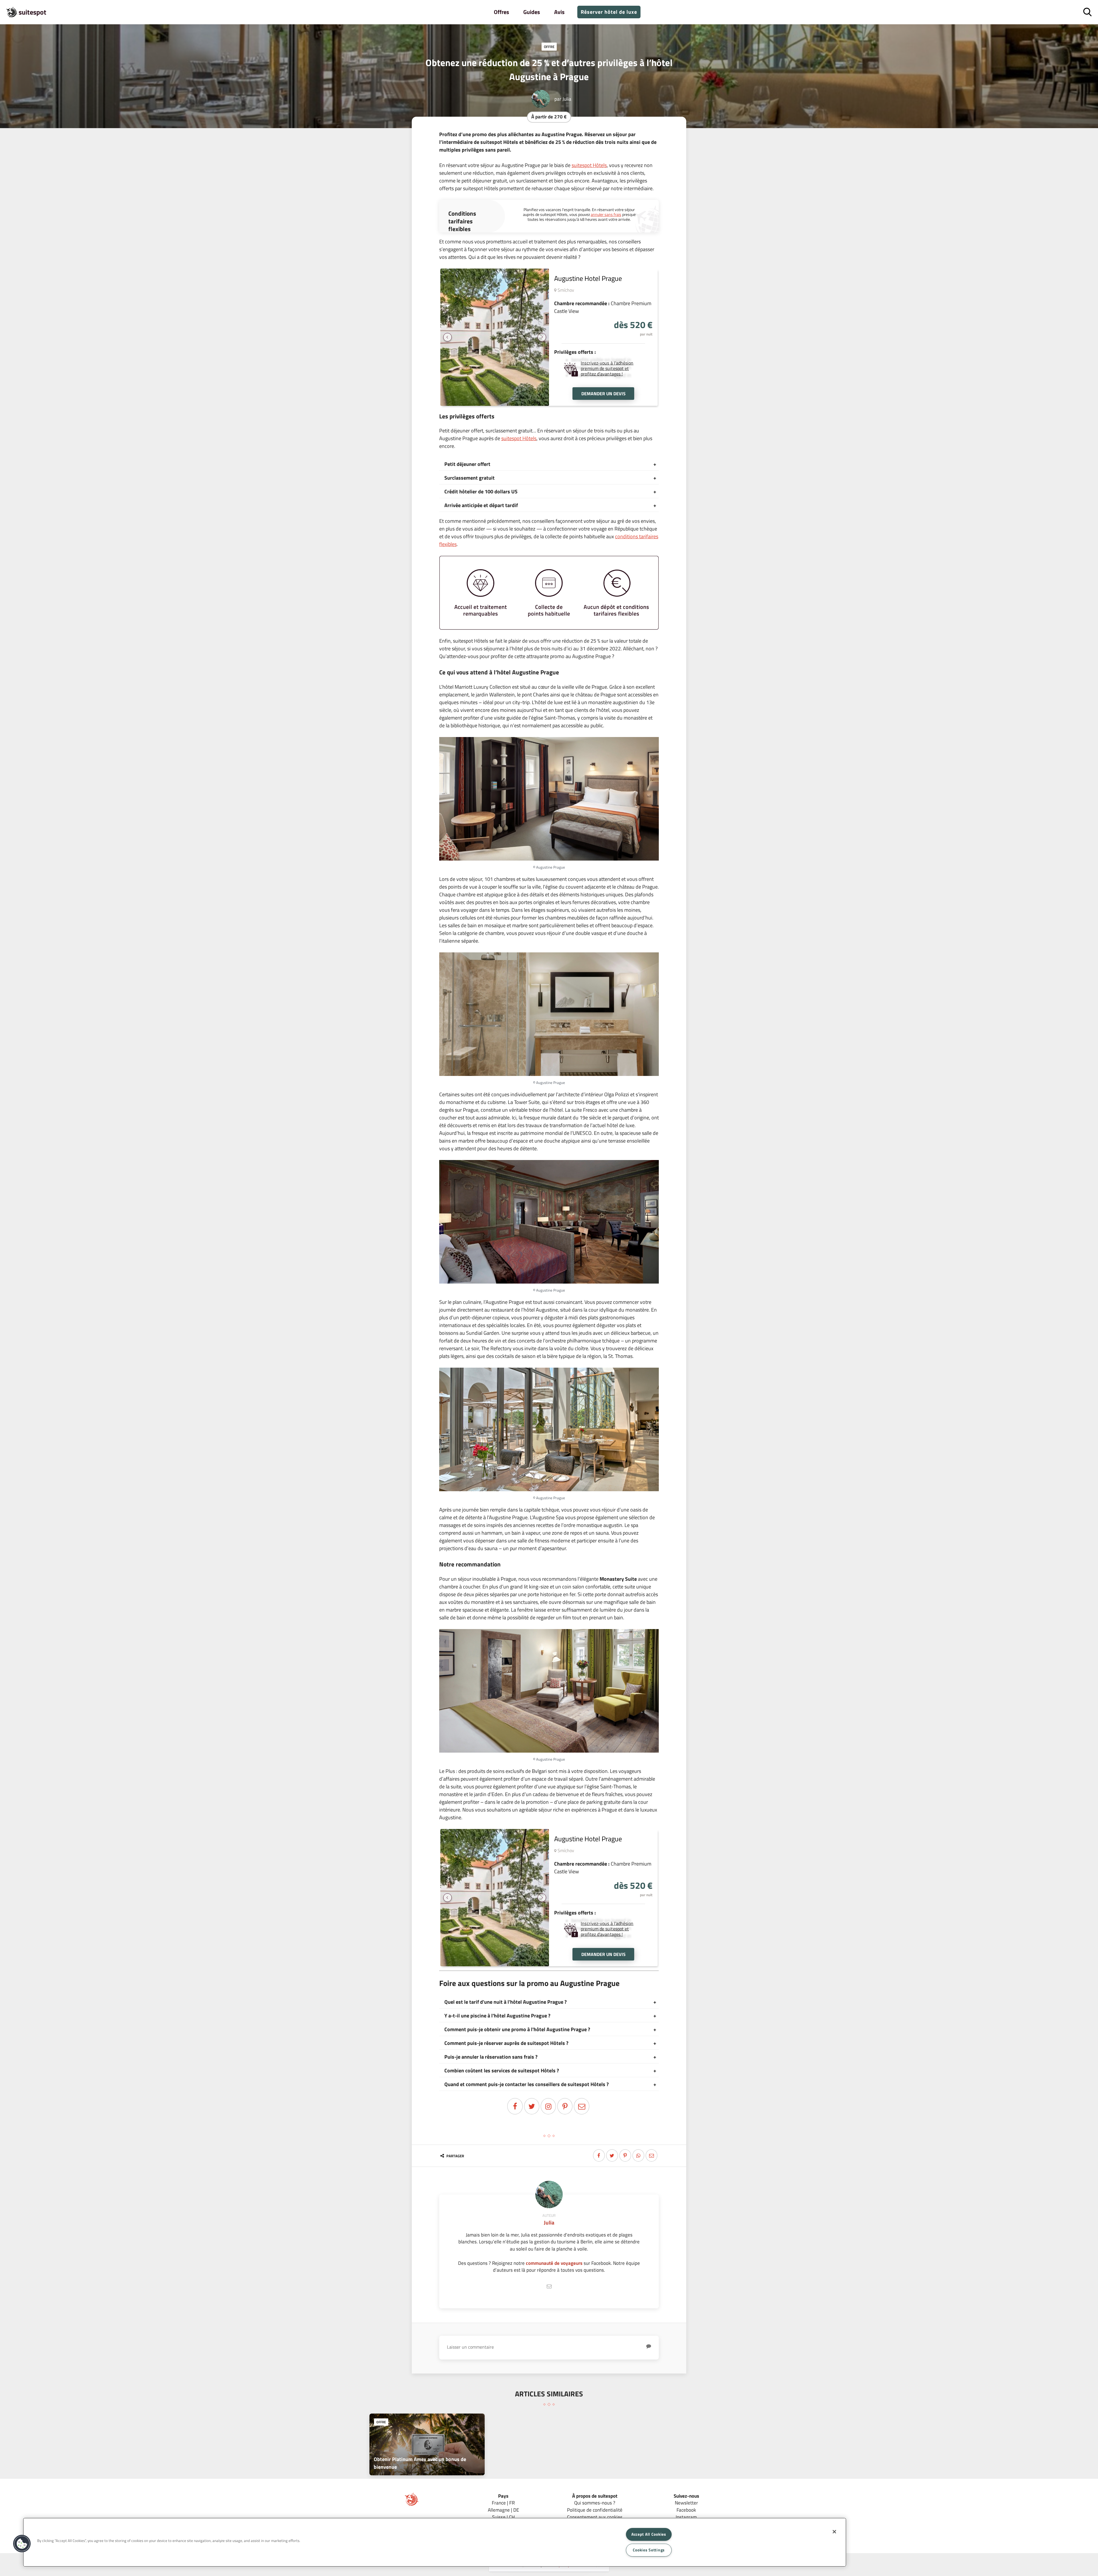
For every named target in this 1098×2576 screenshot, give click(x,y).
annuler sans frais (606, 214)
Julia (567, 99)
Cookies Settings (649, 2550)
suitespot (32, 12)
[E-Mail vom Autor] (549, 2286)
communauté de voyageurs (554, 2263)
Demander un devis (603, 394)
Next (542, 337)
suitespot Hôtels (589, 165)
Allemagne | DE (503, 2510)
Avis (559, 12)
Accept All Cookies (649, 2534)
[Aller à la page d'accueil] (412, 2504)
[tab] (549, 464)
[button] (22, 2544)
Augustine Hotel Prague (588, 278)
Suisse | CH (503, 2517)
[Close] (834, 2532)
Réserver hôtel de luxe (609, 12)
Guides (532, 12)
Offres (501, 12)
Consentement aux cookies (595, 2517)
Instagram (686, 2517)
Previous (447, 337)
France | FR (503, 2503)
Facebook (686, 2510)
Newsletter (686, 2503)
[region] (435, 2542)
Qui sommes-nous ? (595, 2503)
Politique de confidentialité (595, 2510)
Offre (549, 47)
